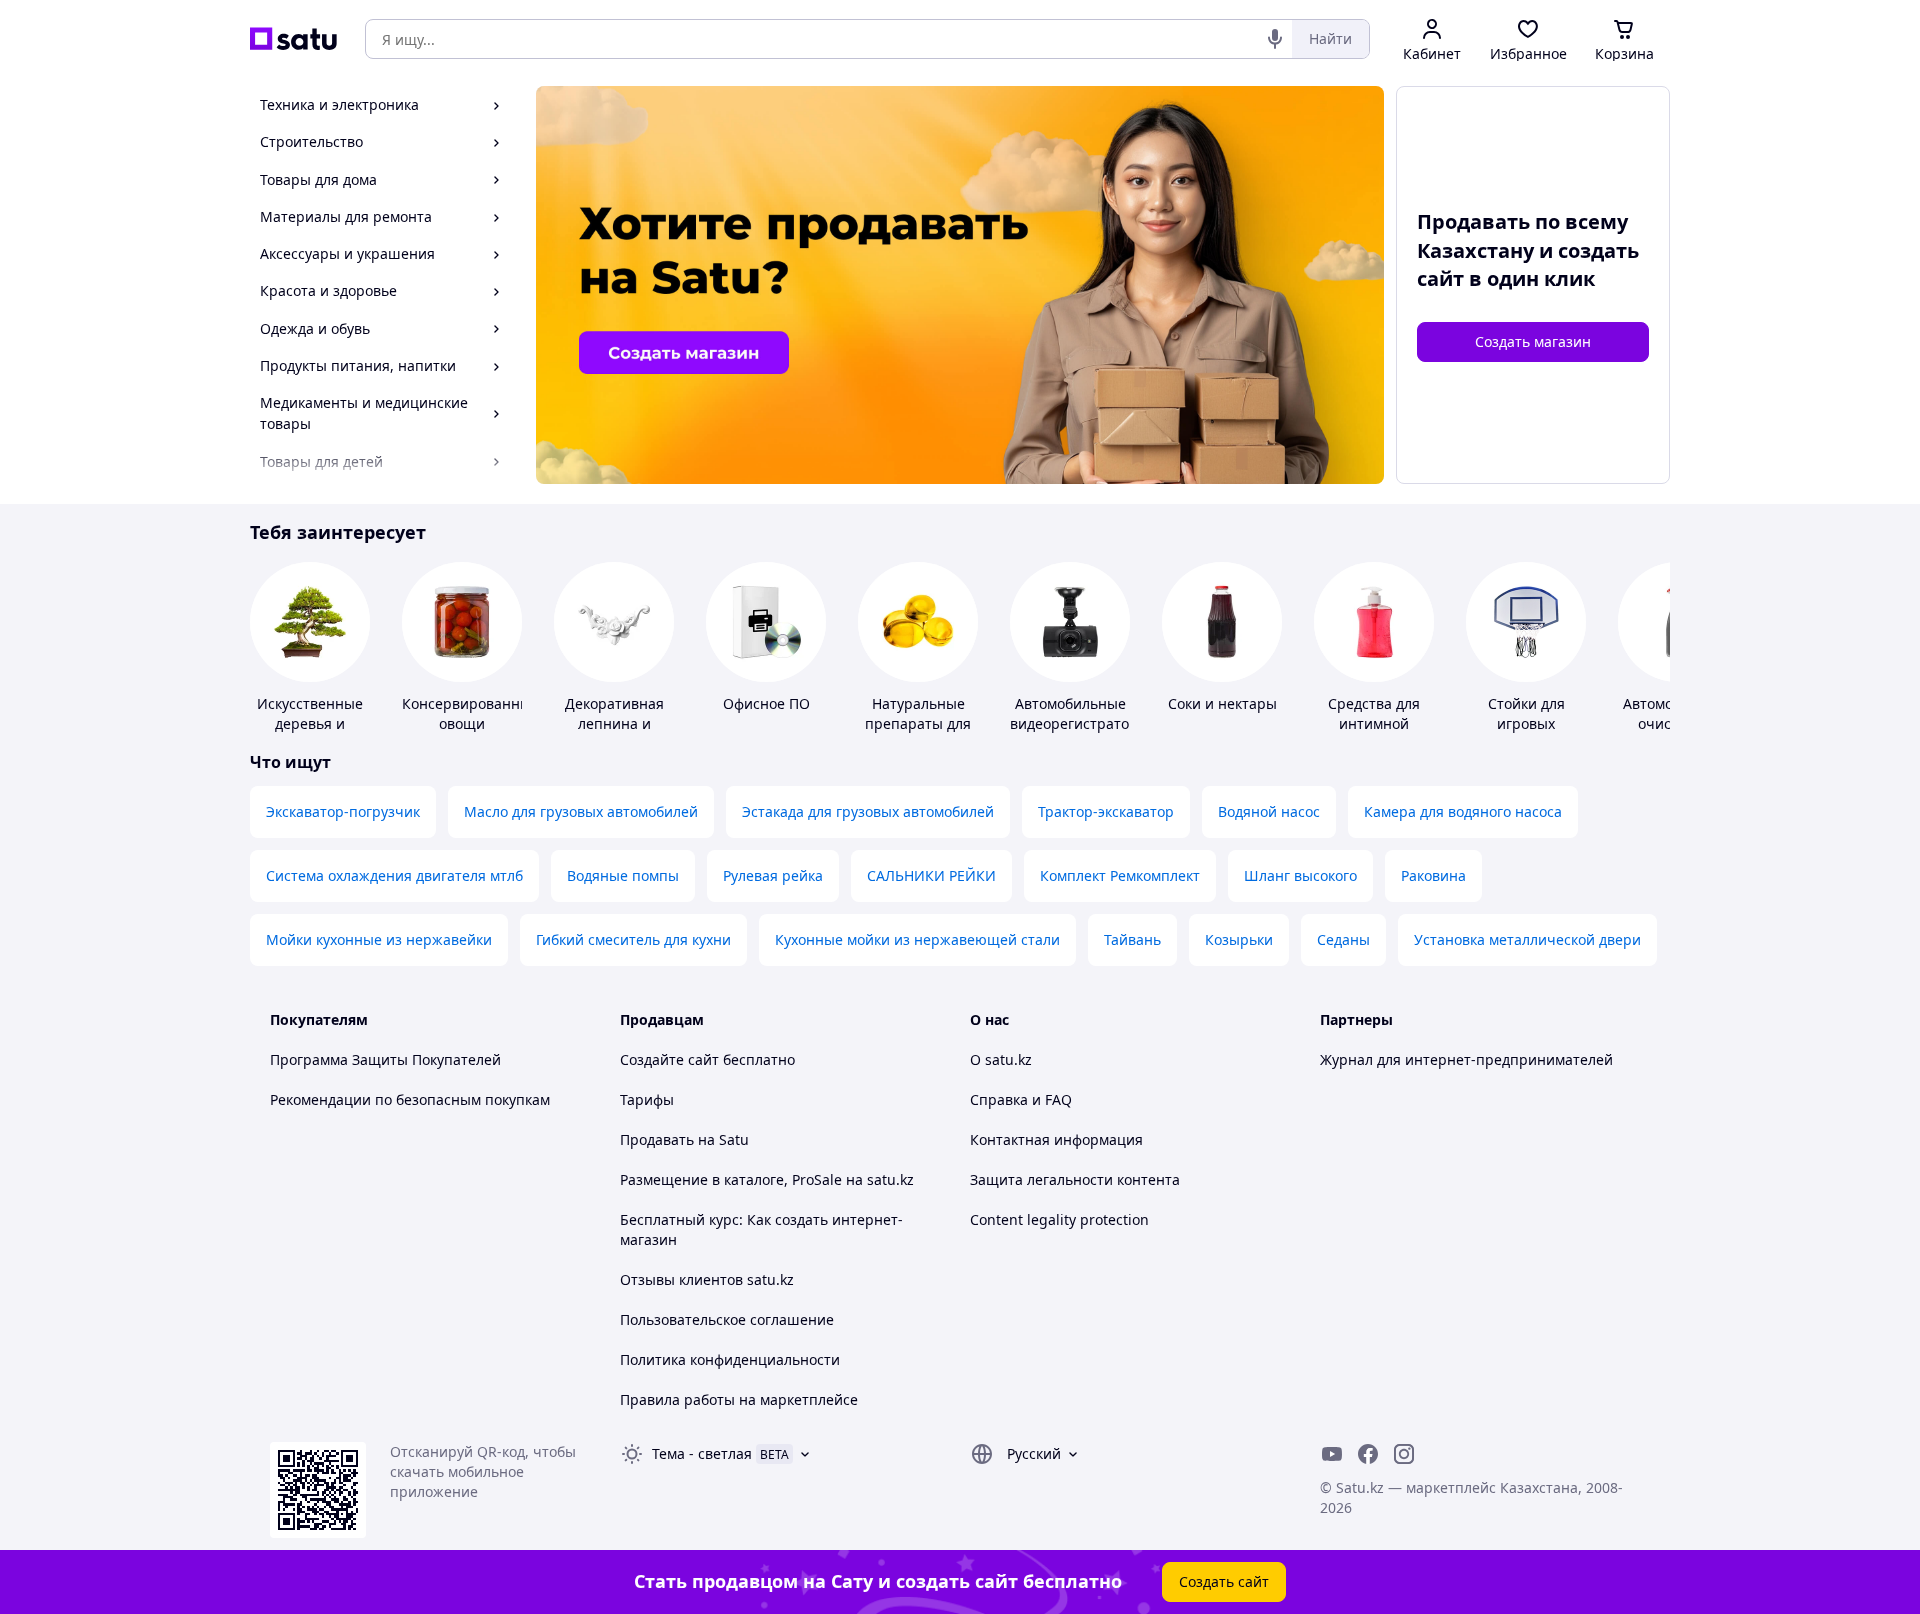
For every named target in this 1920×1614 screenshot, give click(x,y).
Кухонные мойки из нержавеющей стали (917, 939)
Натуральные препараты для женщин (918, 723)
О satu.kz (1001, 1059)
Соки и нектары (1222, 703)
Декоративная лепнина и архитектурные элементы (614, 733)
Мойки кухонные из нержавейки (379, 939)
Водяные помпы (623, 875)
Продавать (657, 1139)
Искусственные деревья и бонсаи (310, 723)
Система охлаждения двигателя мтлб (394, 875)
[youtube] (1332, 1454)
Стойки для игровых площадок (1526, 723)
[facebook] (1368, 1454)
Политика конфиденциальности (730, 1359)
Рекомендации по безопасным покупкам (410, 1099)
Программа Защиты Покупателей (385, 1059)
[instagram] (1404, 1454)
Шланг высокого (1300, 875)
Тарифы (647, 1099)
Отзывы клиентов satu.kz (707, 1279)
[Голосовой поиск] (1275, 39)
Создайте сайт (669, 1059)
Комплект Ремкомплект (1120, 875)
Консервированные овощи (470, 713)
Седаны (1343, 939)
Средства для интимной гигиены (1374, 723)
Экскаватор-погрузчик (343, 811)
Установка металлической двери (1527, 939)
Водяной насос (1269, 811)
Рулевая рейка (773, 875)
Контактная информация (1056, 1139)
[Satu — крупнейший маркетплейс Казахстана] (293, 39)
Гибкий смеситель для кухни (633, 939)
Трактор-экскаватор (1106, 811)
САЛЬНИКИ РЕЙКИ (931, 875)
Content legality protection (1059, 1219)
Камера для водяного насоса (1463, 811)
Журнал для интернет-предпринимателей (1466, 1059)
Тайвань (1132, 939)
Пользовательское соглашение (727, 1319)
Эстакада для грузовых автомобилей (868, 811)
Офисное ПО (766, 703)
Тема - (702, 1453)
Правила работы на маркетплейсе (739, 1399)
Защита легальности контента (1075, 1179)
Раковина (1433, 875)
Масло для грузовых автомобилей (581, 811)
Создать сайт (1224, 1581)
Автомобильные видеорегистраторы (1079, 713)
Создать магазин (1533, 341)
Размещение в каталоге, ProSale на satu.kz (767, 1179)
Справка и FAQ (1021, 1099)
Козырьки (1239, 939)
